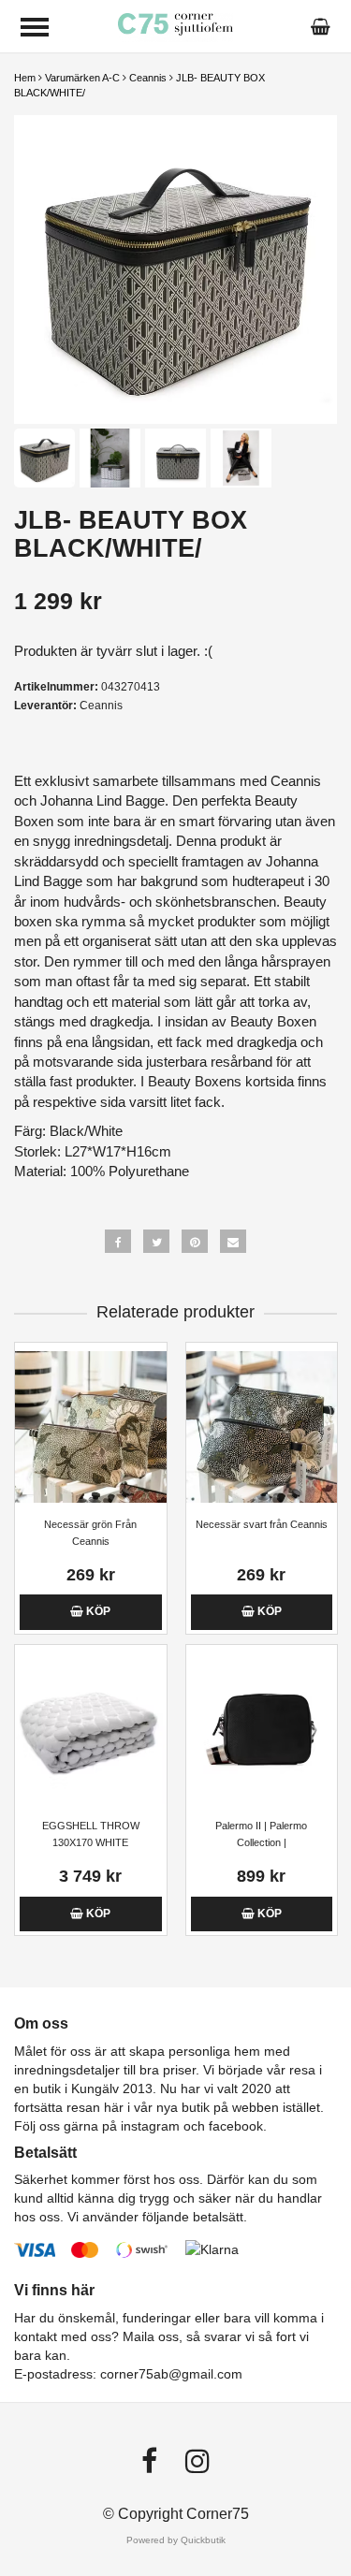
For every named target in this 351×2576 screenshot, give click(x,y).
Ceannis (148, 78)
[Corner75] (175, 26)
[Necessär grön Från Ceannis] (91, 1426)
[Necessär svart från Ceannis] (262, 1426)
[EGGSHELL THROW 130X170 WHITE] (91, 1729)
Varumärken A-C (82, 78)
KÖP (97, 1611)
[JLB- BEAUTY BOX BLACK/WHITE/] (175, 269)
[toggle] (35, 27)
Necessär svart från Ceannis (262, 1524)
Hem (25, 78)
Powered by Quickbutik (176, 2540)
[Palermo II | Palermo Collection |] (262, 1729)
